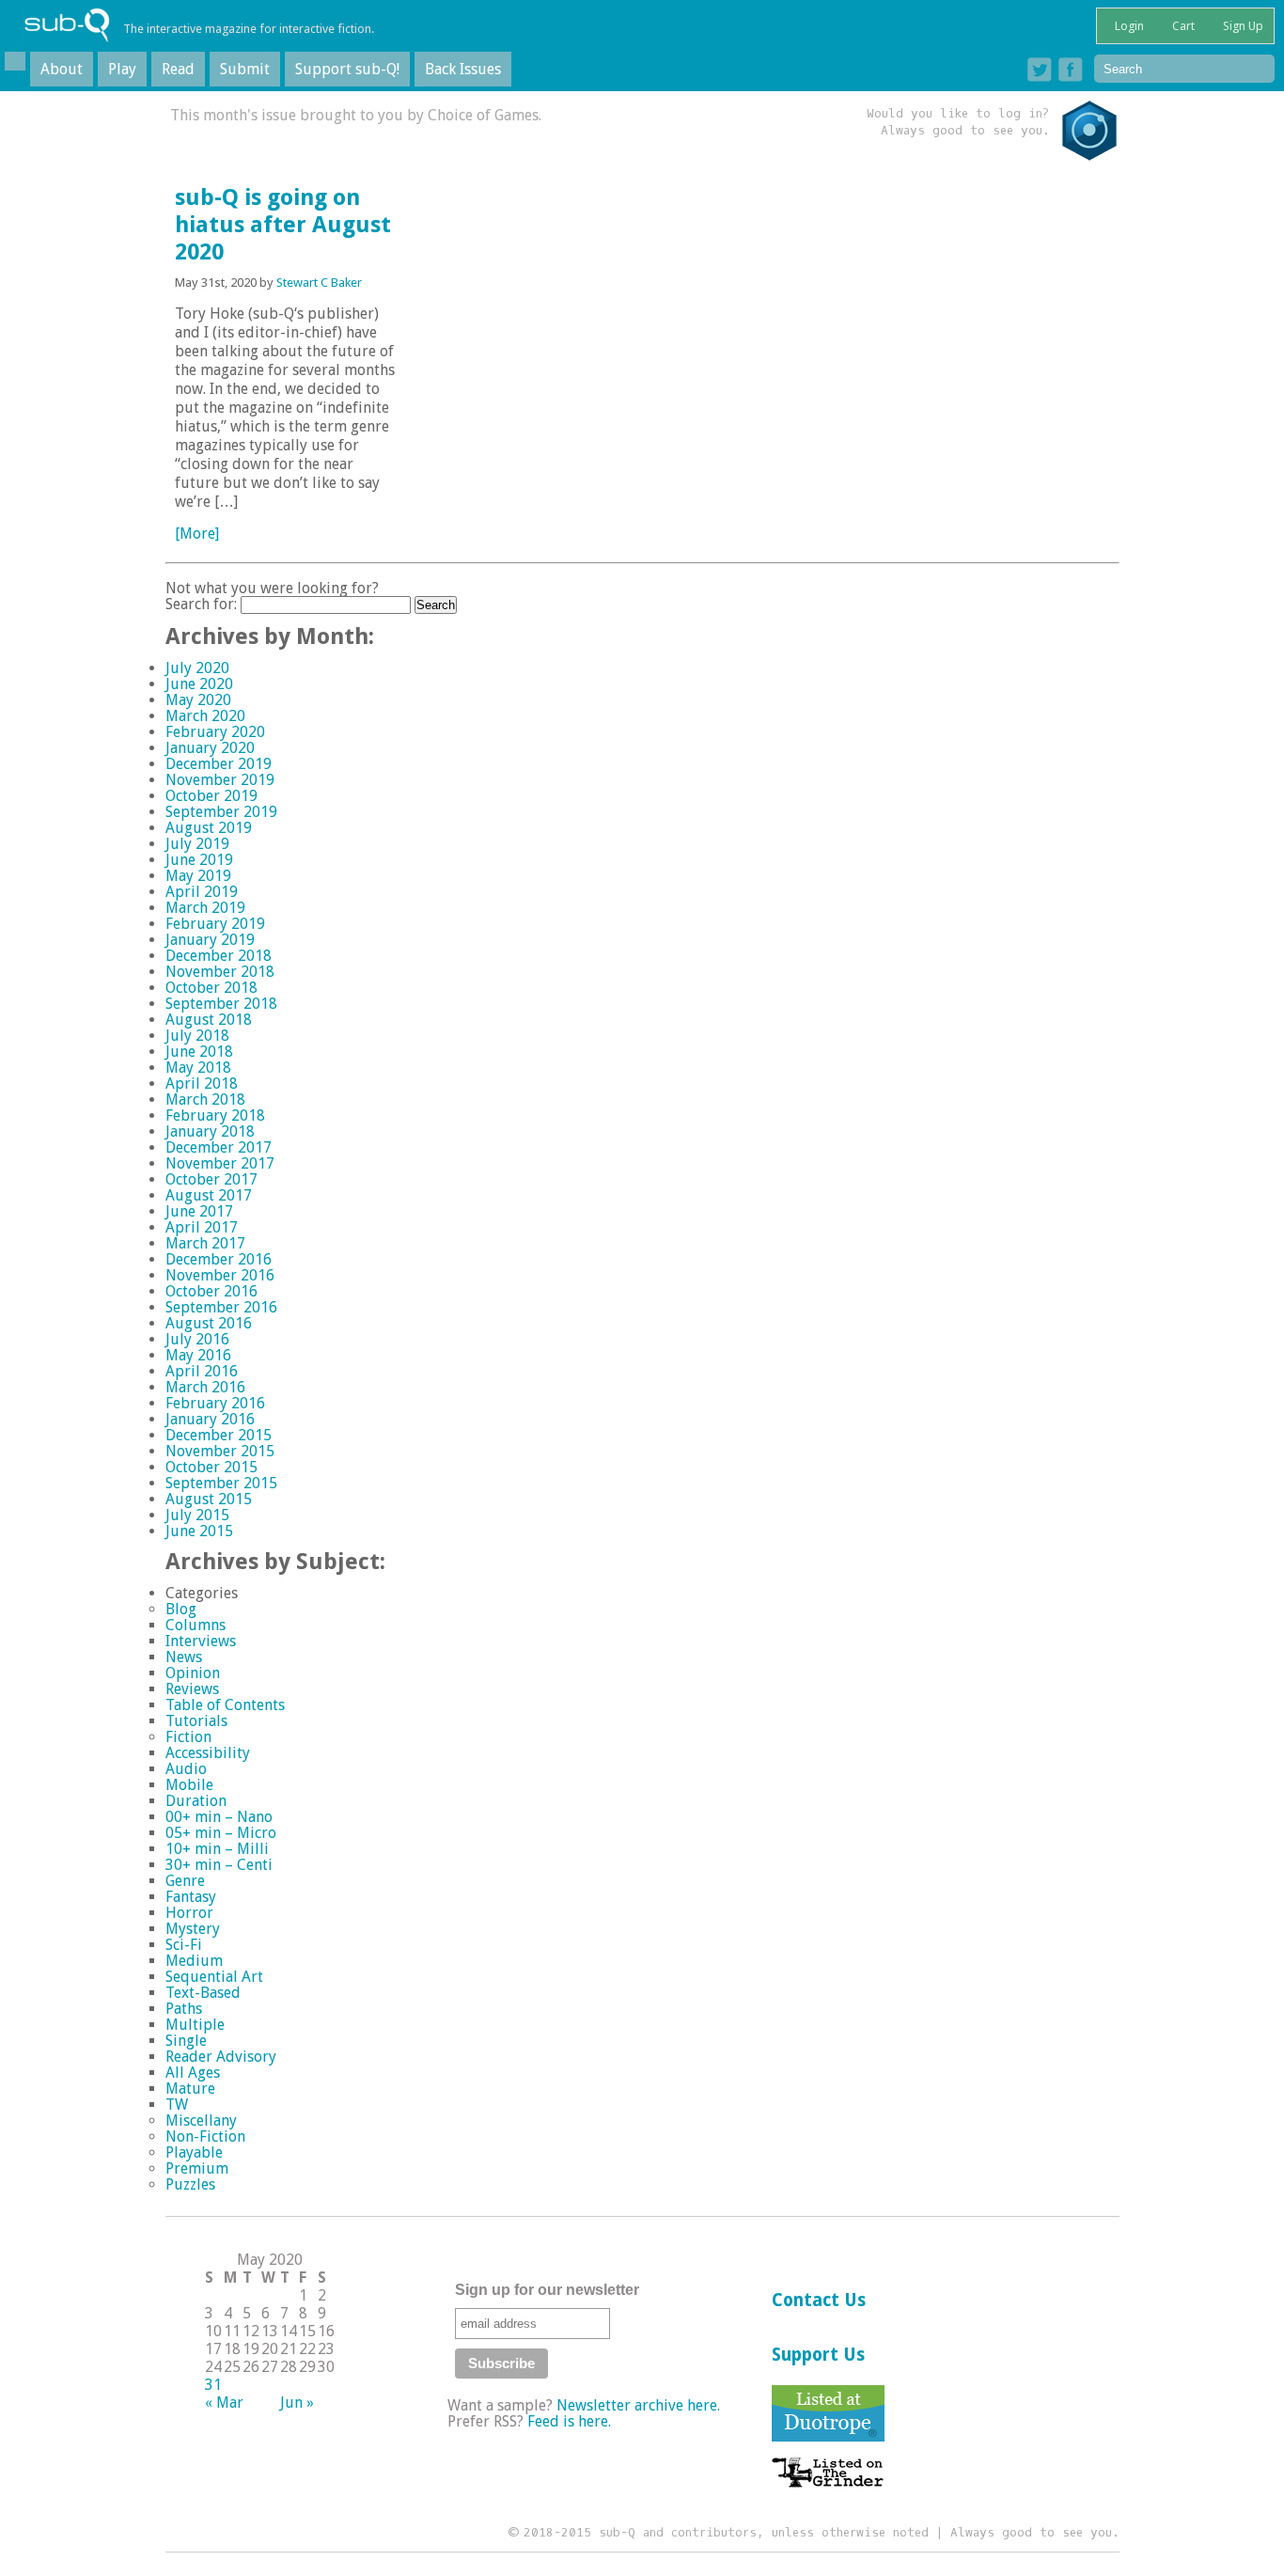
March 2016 (205, 1387)
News (184, 1657)
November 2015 (220, 1451)
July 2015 (197, 1515)
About (62, 69)
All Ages (193, 2073)
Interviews (201, 1641)
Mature (190, 2089)
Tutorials (196, 1721)
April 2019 (202, 892)
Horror (189, 1913)
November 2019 (220, 780)
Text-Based (203, 1993)
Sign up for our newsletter (547, 2290)
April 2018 (202, 1084)
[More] (197, 534)
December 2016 (219, 1259)
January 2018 (210, 1131)
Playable (194, 2152)
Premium (197, 2168)
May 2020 (198, 700)
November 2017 (220, 1163)
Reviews (192, 1689)
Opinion (193, 1673)
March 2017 (205, 1243)
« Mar (224, 2403)
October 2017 (211, 1179)
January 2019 (210, 940)
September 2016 (221, 1307)
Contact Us (819, 2300)
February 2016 (215, 1403)
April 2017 (202, 1227)
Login (1128, 26)
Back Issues (463, 69)
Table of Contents (225, 1705)
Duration (196, 1801)
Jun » (297, 2403)
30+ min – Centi (219, 1865)
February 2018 (215, 1115)
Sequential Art (214, 1977)
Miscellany (201, 2120)
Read (178, 69)
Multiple (195, 2025)
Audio (186, 1769)
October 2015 (211, 1467)
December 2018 (219, 956)
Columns (196, 1625)
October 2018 (211, 988)
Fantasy (191, 1897)
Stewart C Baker (319, 283)
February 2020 (215, 732)
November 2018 (220, 972)
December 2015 (219, 1435)
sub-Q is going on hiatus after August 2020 (283, 225)
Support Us (818, 2355)
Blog (181, 1609)
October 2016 (211, 1291)
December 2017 (219, 1147)
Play (122, 69)
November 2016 (220, 1275)
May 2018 (198, 1068)
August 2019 (209, 828)
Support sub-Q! (347, 69)
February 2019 (215, 924)
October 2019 (211, 796)
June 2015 (199, 1531)
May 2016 (198, 1355)
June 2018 (199, 1052)
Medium (194, 1961)
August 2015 (209, 1499)
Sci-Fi (184, 1945)
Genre (185, 1881)
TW (177, 2105)
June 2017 (199, 1211)
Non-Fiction (205, 2136)
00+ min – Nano (219, 1817)
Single (186, 2041)
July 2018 (197, 1036)
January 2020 (210, 748)
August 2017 (209, 1195)
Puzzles (190, 2184)
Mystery (193, 1929)
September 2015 (221, 1483)
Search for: (201, 604)
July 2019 (197, 844)
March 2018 (205, 1100)
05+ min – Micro (221, 1833)
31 (213, 2385)
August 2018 (209, 1020)
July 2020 (197, 668)
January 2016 (210, 1419)
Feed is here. (569, 2421)
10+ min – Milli (217, 1849)
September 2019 (221, 812)
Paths (184, 2009)
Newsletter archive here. (638, 2405)
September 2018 (221, 1004)
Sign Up (1242, 26)
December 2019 (219, 764)
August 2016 (209, 1323)
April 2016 (202, 1371)
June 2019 (199, 860)
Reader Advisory (221, 2057)
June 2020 (199, 684)
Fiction (188, 1737)
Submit (245, 69)
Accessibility (208, 1753)
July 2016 (197, 1339)
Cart (1182, 26)
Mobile (189, 1785)
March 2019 (205, 908)
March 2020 (205, 716)
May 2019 (198, 876)
